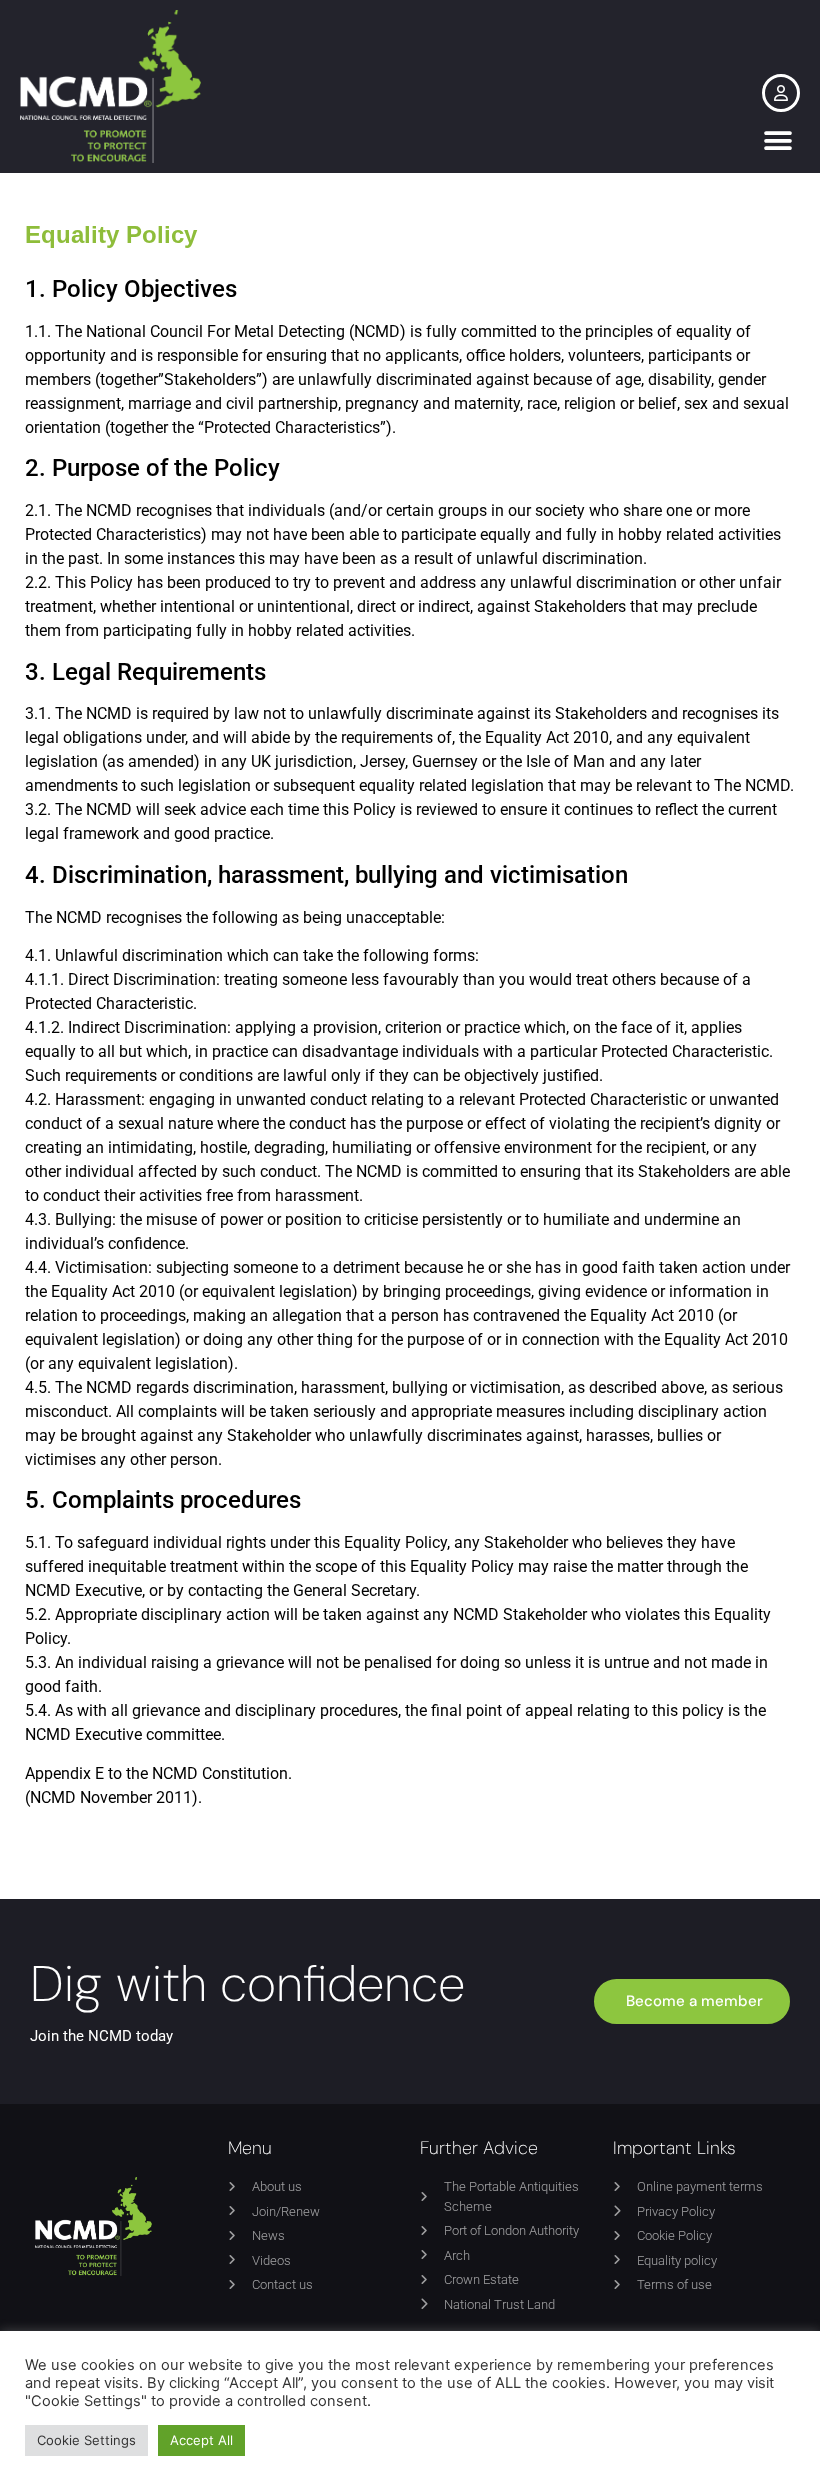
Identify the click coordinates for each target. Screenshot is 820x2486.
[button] (777, 140)
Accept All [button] (201, 2440)
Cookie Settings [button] (86, 2440)
